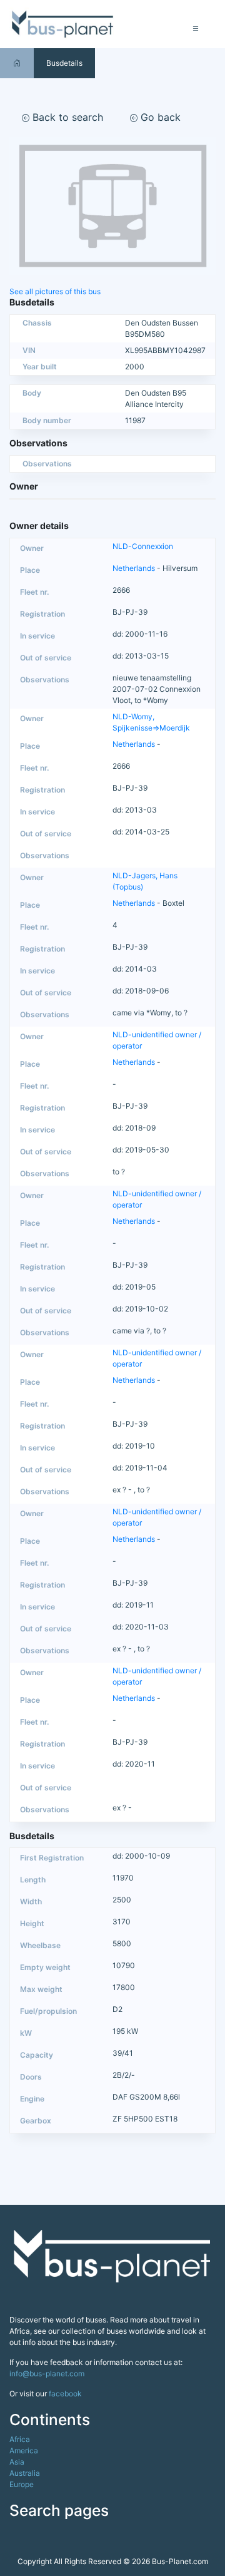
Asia (17, 2462)
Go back (159, 117)
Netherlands (134, 568)
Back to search (66, 117)
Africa (20, 2439)
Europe (22, 2484)
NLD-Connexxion (143, 546)
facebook (65, 2394)
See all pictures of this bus (55, 291)
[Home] (17, 63)
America (24, 2450)
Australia (25, 2473)
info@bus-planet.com (47, 2373)
